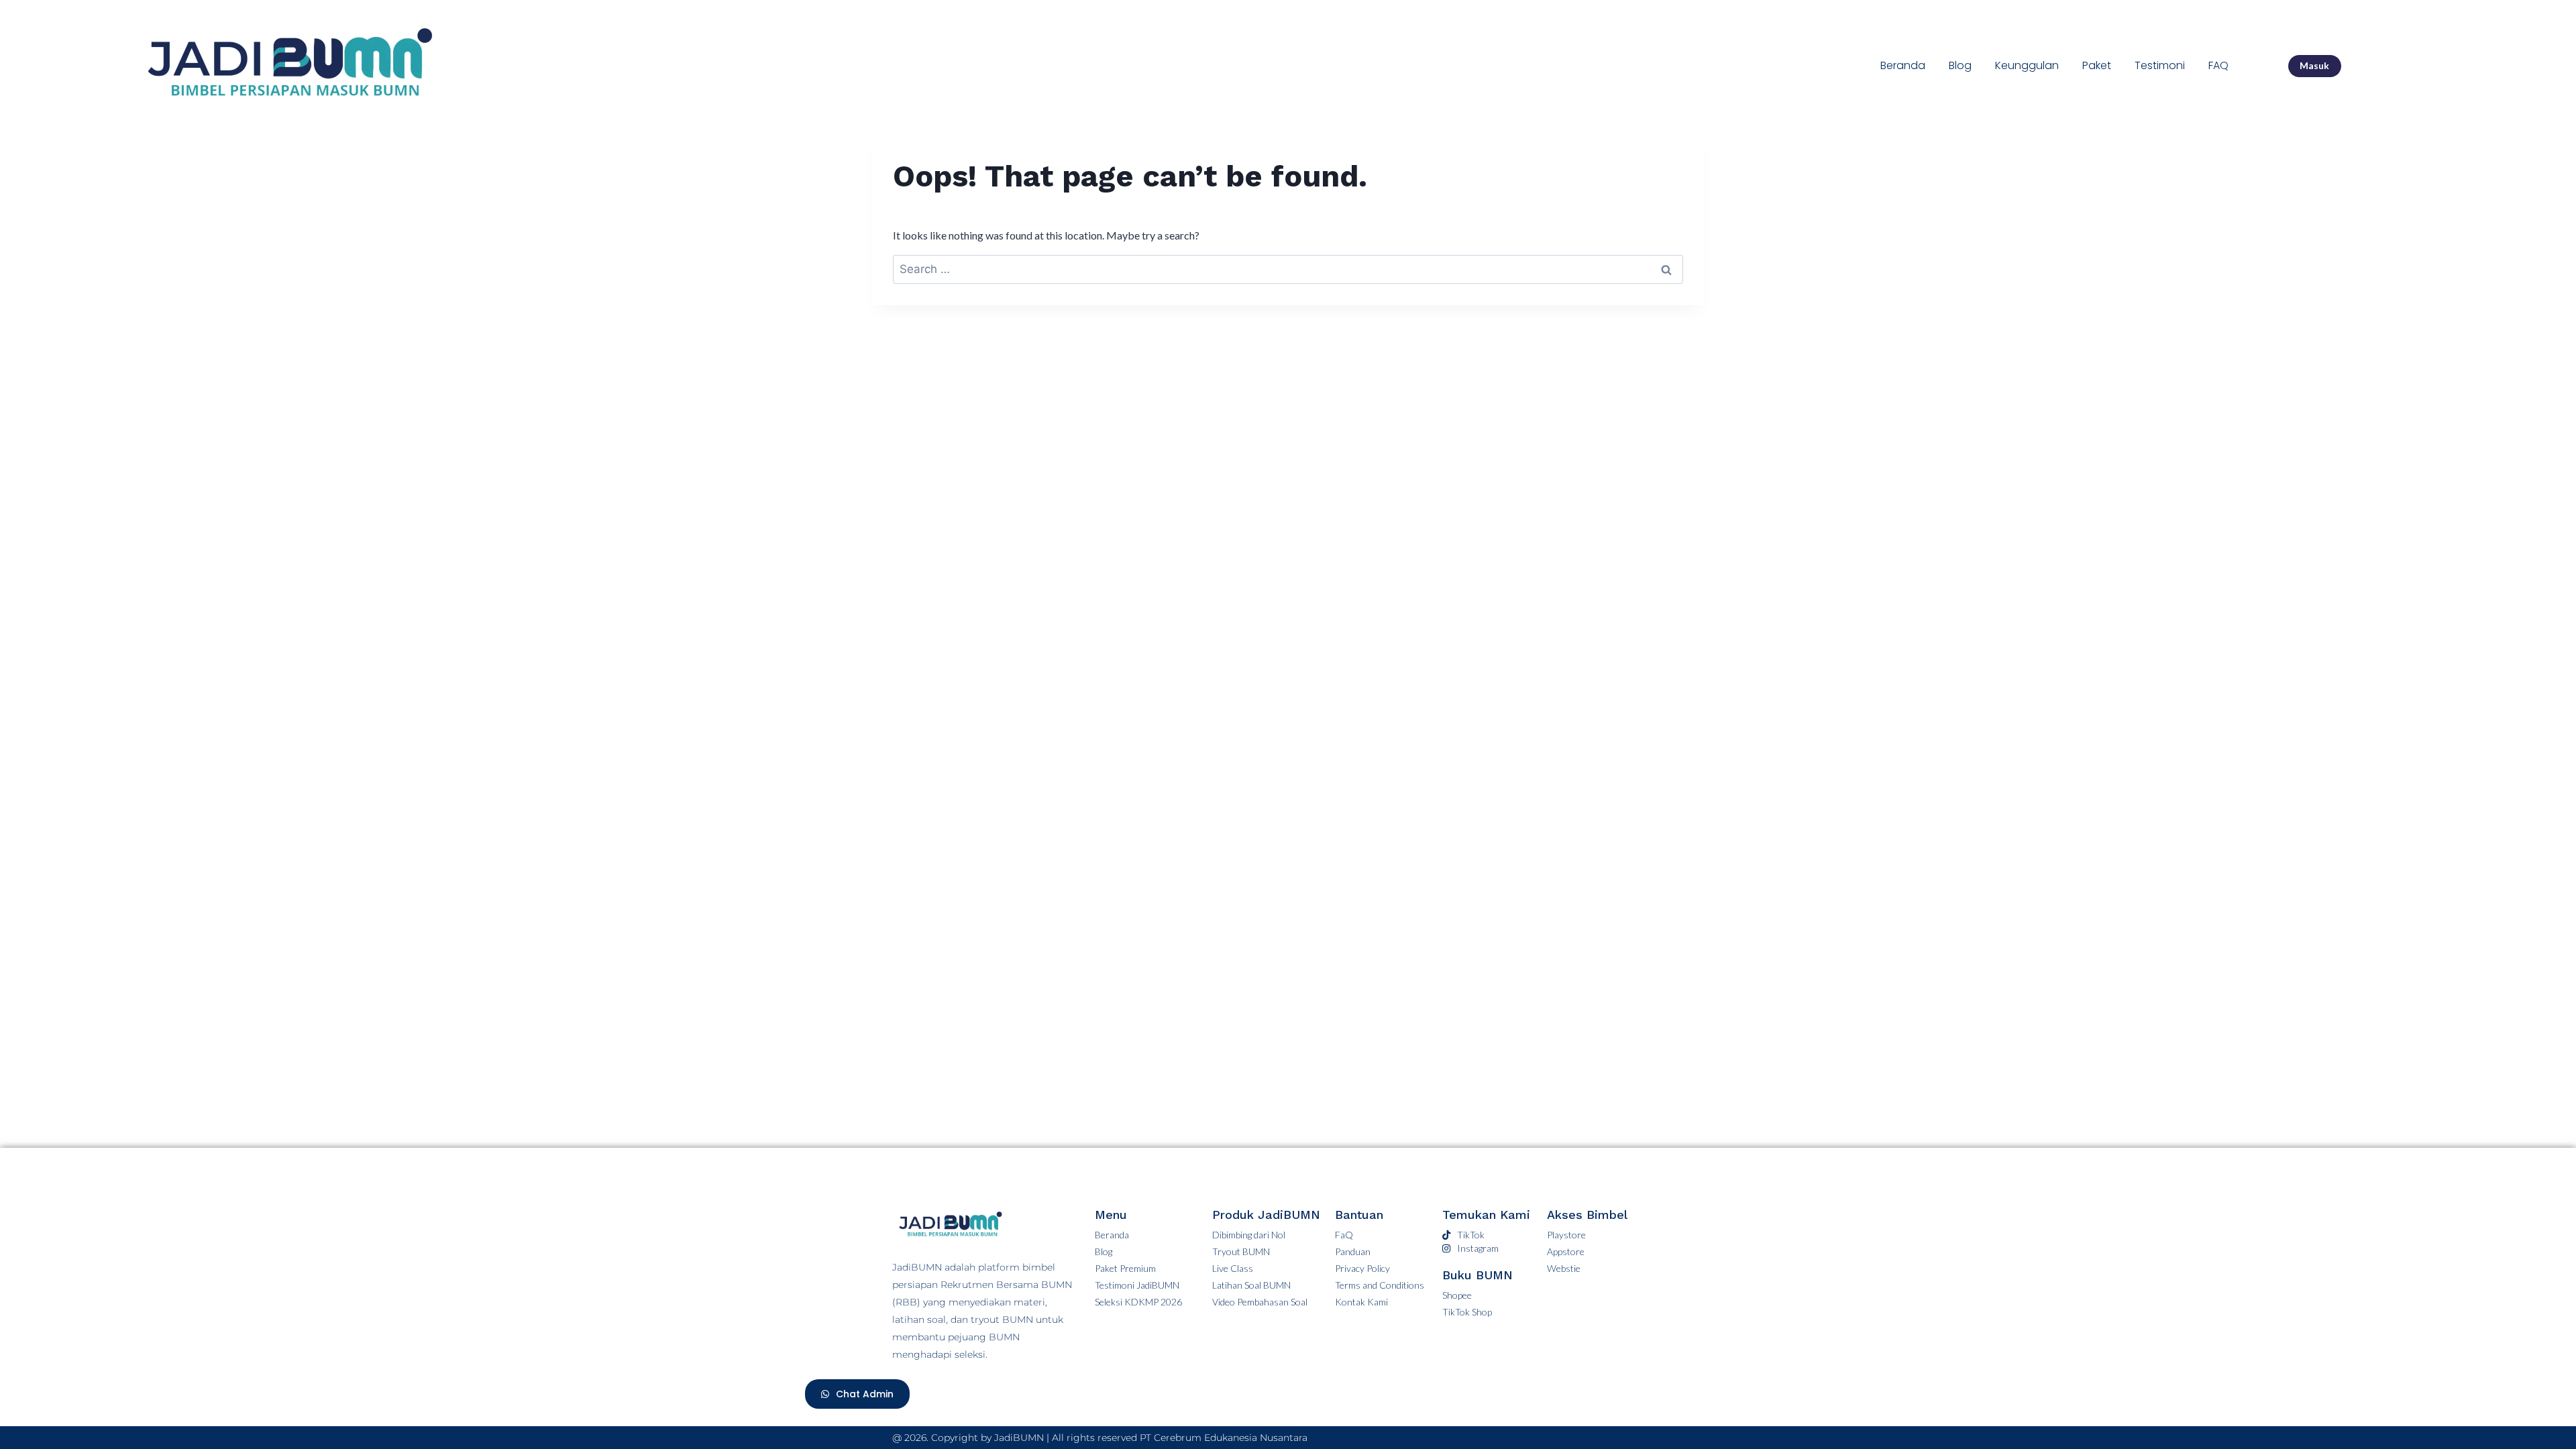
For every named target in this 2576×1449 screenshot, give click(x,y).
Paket (2097, 65)
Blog (1960, 65)
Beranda (1903, 65)
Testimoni (2160, 65)
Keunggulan (2027, 65)
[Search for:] (1288, 269)
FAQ (2218, 65)
